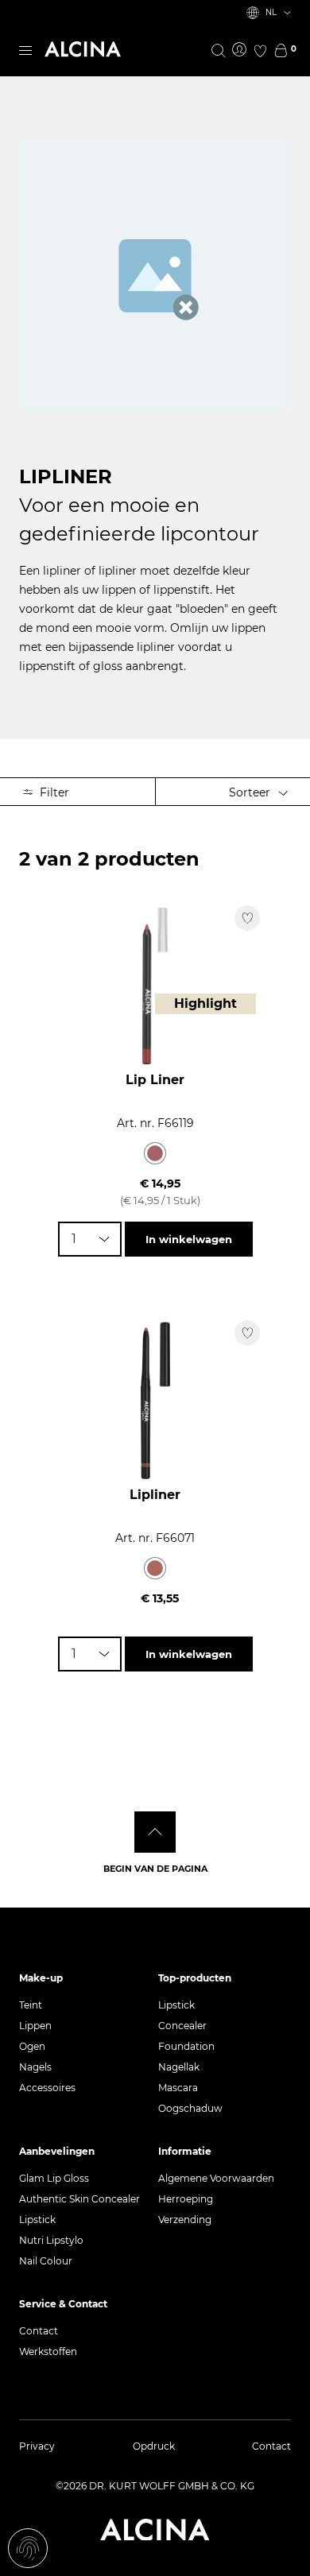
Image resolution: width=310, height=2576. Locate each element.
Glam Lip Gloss (54, 2178)
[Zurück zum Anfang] (155, 1832)
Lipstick (176, 2005)
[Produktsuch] (219, 51)
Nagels (35, 2067)
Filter (53, 792)
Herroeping (186, 2199)
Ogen (32, 2046)
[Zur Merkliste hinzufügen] (247, 918)
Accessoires (47, 2088)
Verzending (185, 2220)
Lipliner (155, 1495)
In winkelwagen (189, 1239)
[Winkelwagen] (281, 51)
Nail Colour (46, 2261)
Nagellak (179, 2067)
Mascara (178, 2088)
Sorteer (251, 792)
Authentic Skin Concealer (79, 2199)
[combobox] (90, 1239)
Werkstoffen (48, 2351)
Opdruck (154, 2446)
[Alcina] (83, 49)
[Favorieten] (260, 51)
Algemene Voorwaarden (216, 2178)
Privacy (37, 2446)
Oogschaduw (190, 2108)
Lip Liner (155, 1080)
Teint (31, 2005)
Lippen (35, 2026)
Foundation (186, 2046)
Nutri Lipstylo (51, 2240)
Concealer (182, 2026)
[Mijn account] (239, 50)
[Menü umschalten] (25, 49)
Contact (39, 2331)
